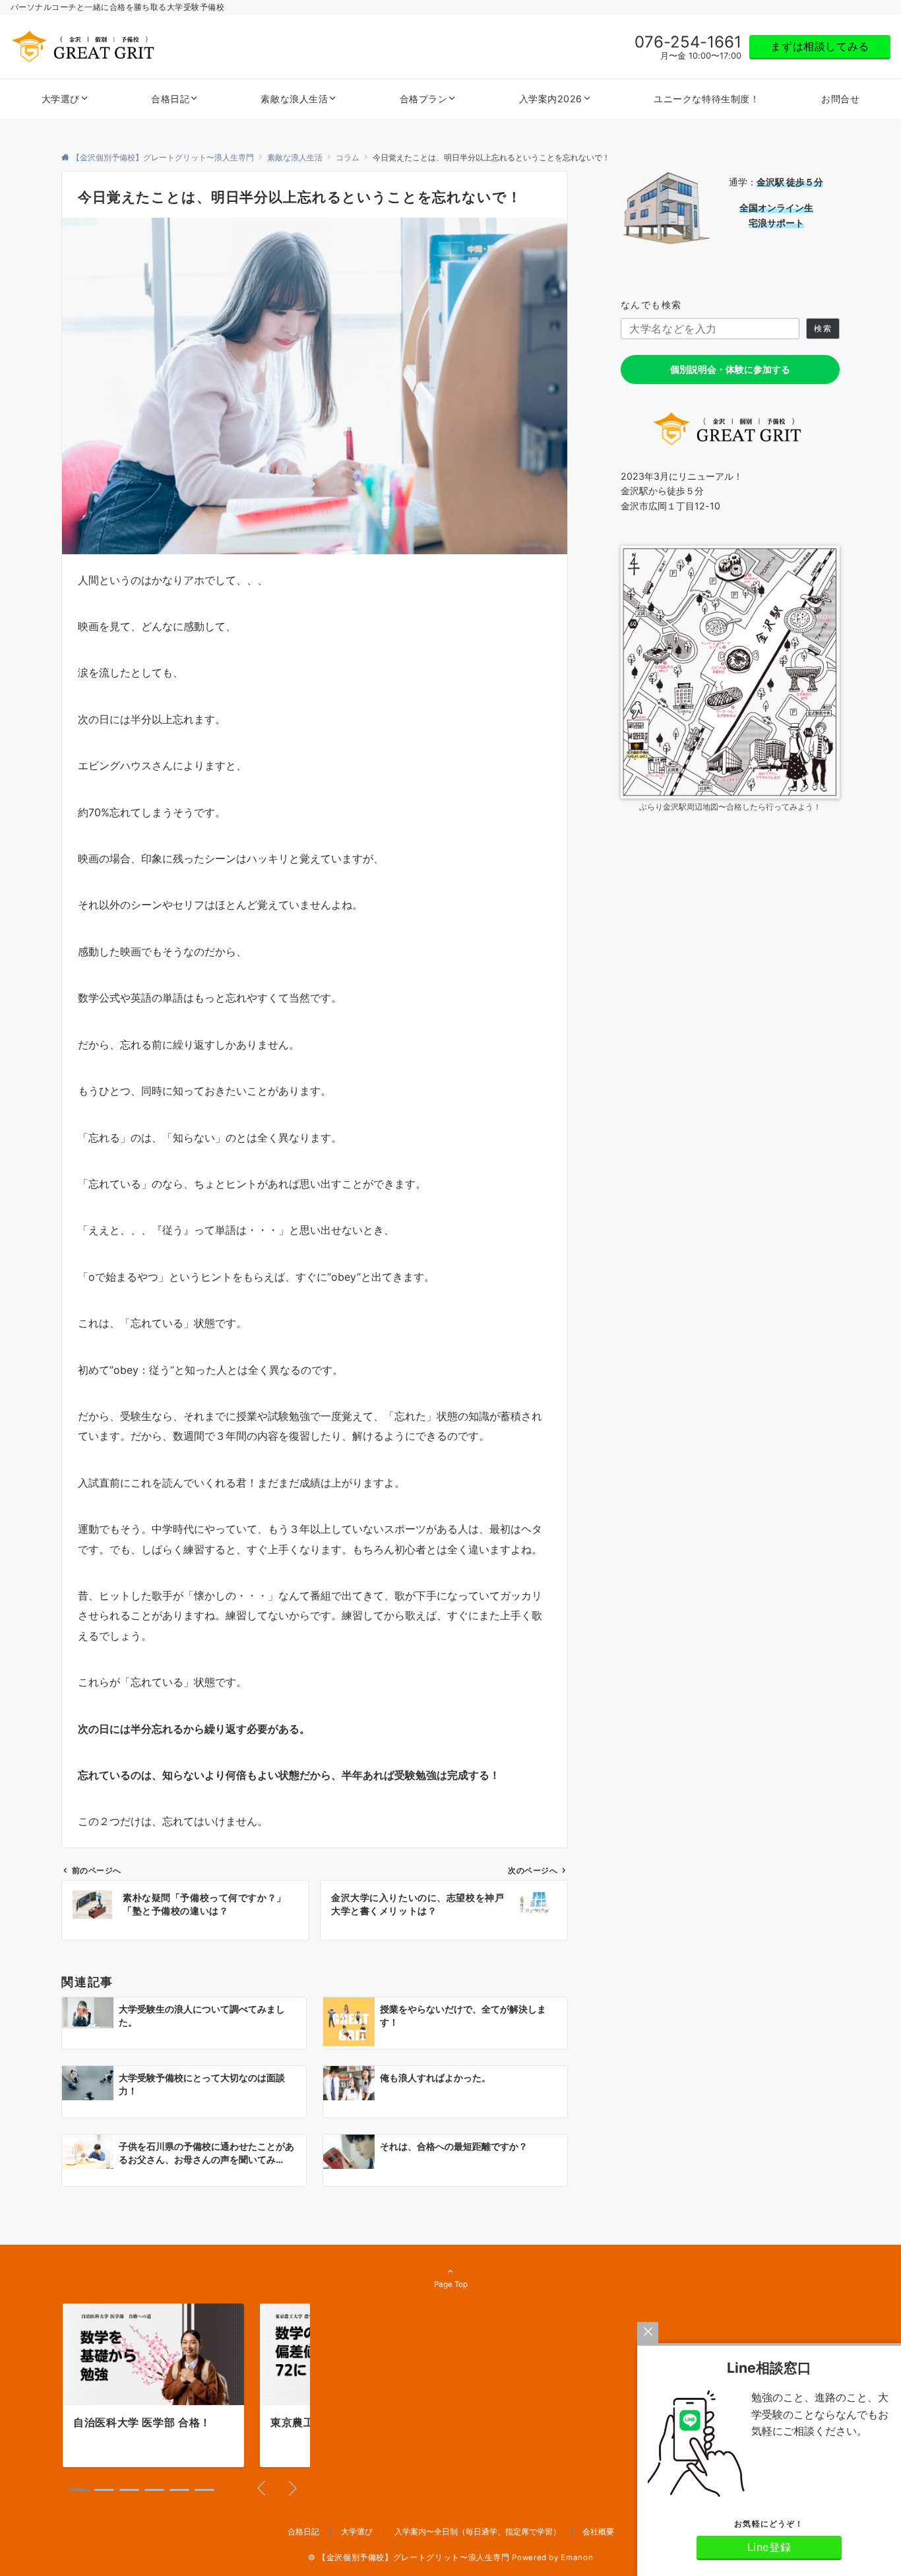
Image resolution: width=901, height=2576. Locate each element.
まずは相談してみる (820, 46)
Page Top (451, 2284)
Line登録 (769, 2547)
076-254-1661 (688, 42)
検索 (823, 329)
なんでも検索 (651, 305)
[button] (79, 2490)
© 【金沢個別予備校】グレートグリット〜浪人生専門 (409, 2558)
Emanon (577, 2558)
